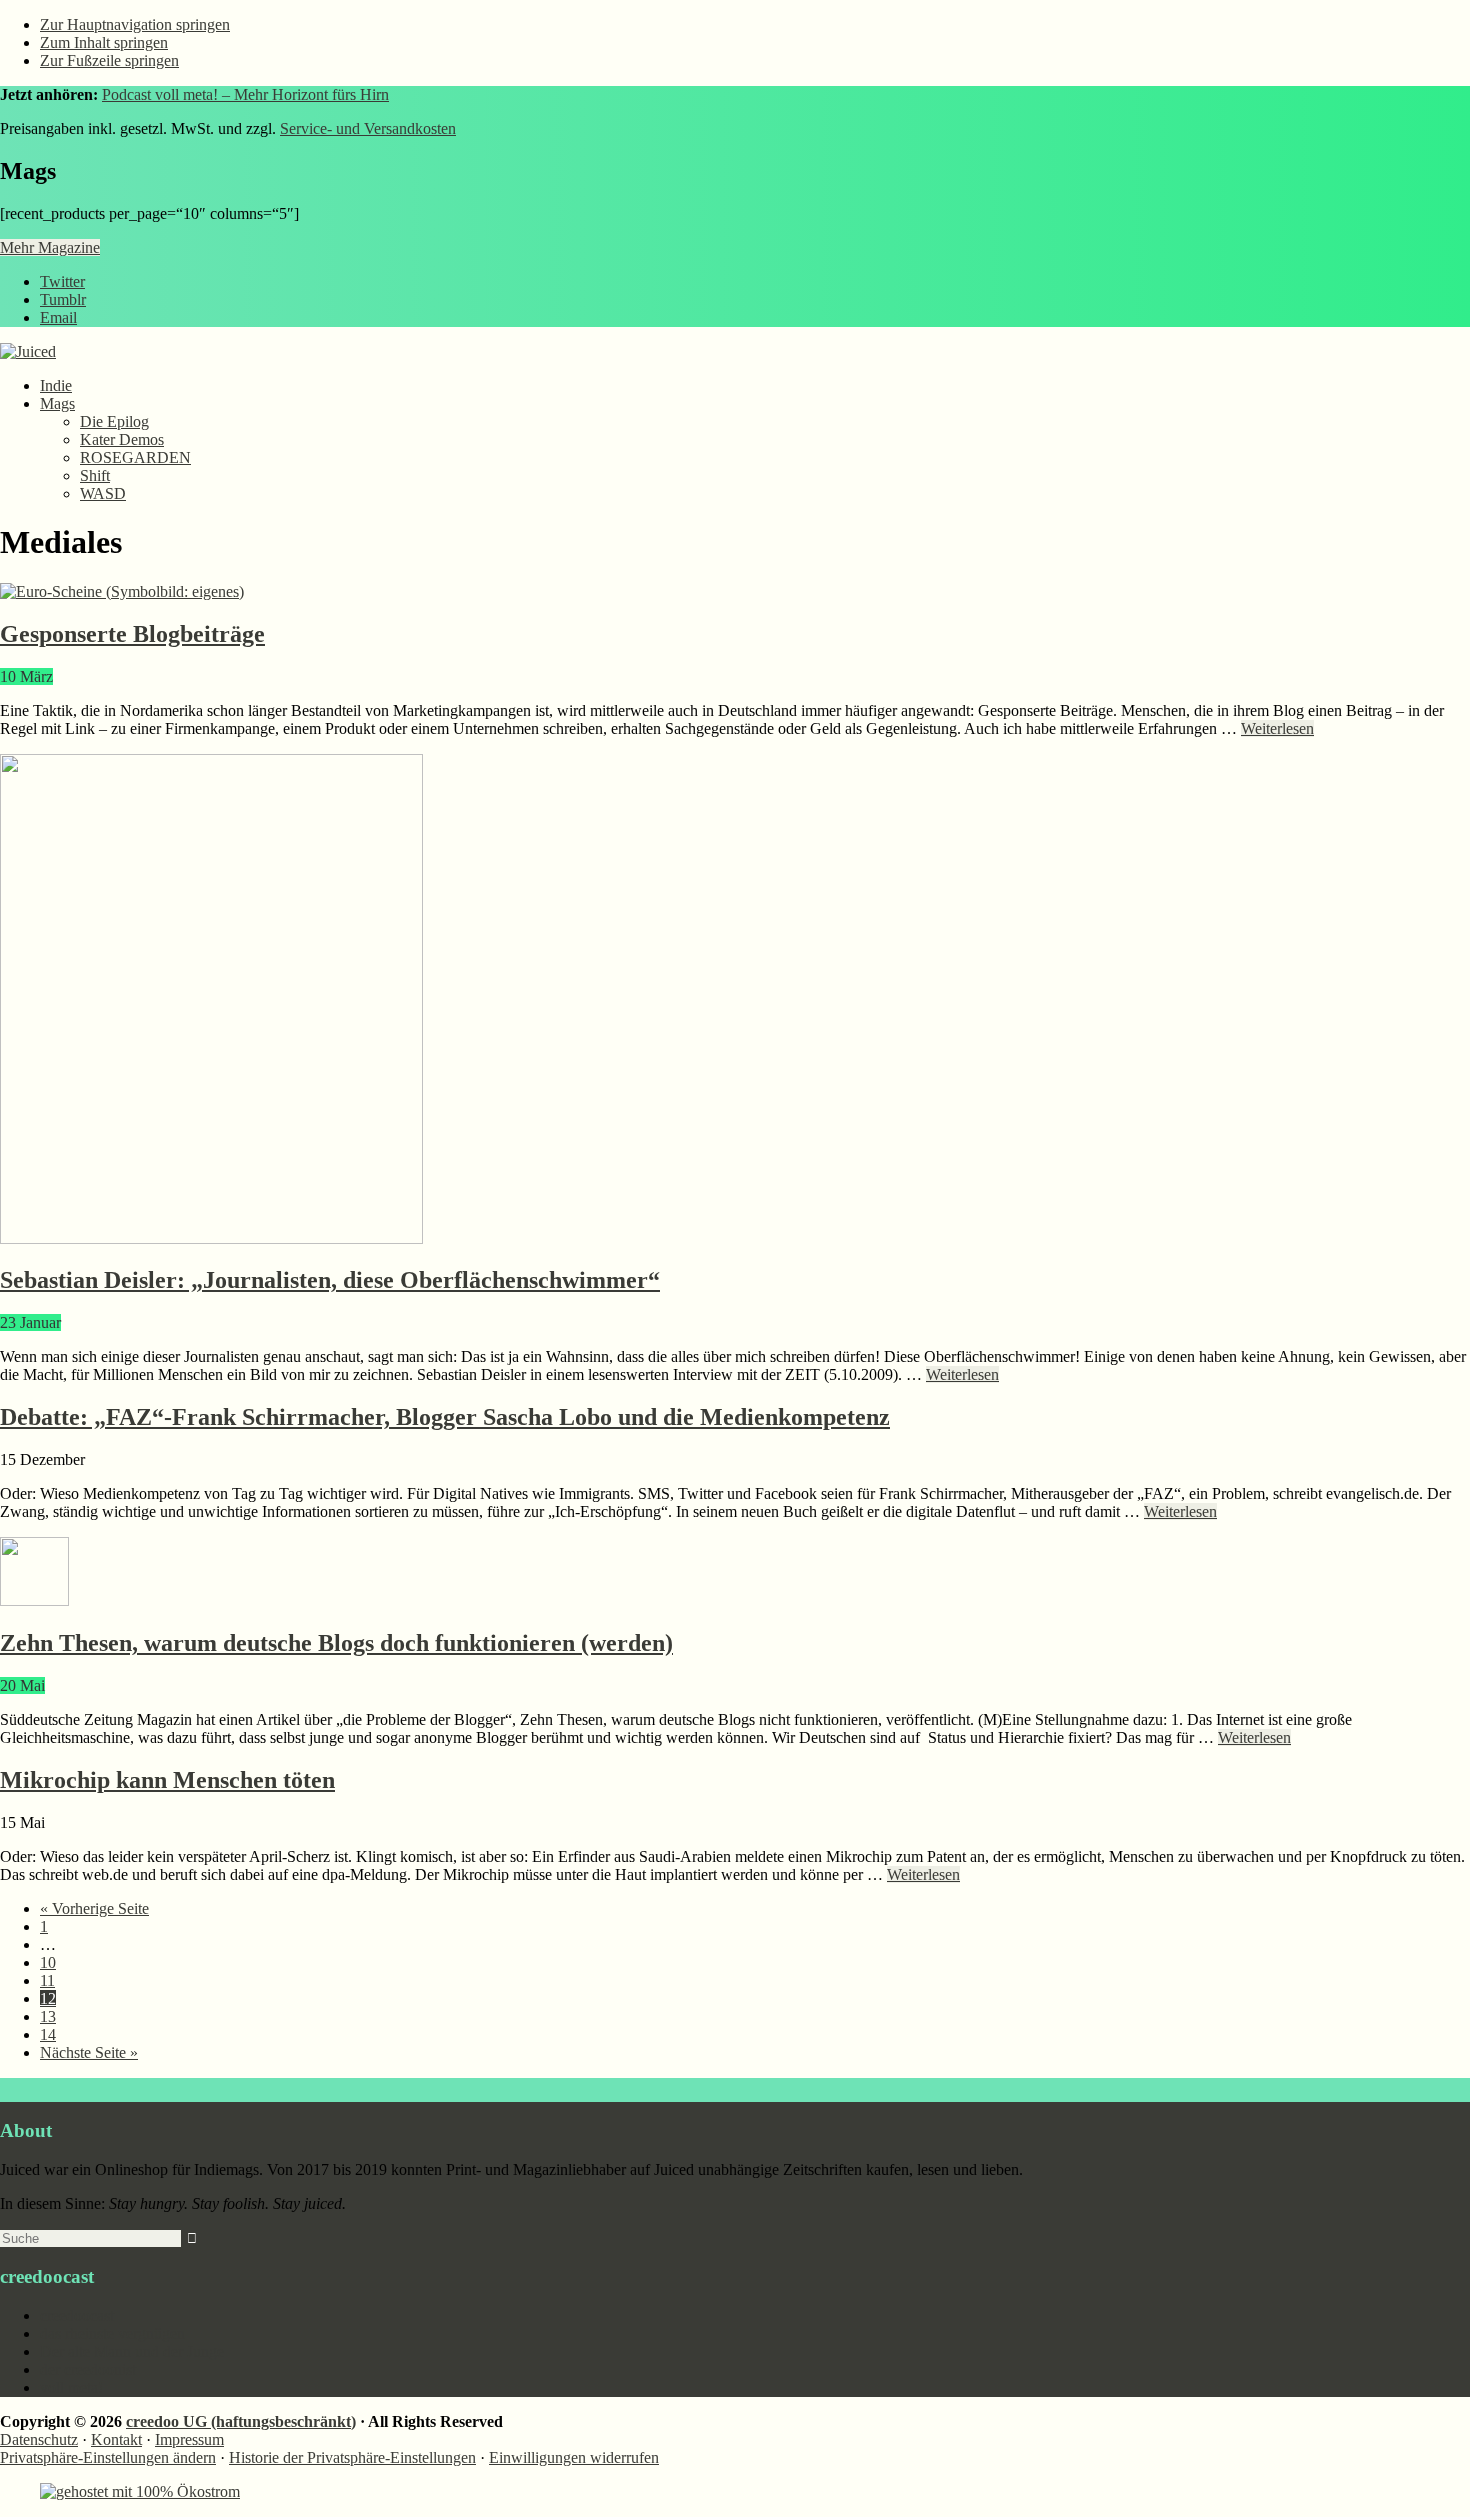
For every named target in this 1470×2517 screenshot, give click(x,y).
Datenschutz (39, 2439)
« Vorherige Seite (94, 1908)
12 (48, 1998)
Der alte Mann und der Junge (132, 2351)
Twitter (62, 281)
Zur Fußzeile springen (109, 60)
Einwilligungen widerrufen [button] (574, 2457)
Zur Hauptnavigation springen (135, 24)
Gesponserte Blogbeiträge (132, 634)
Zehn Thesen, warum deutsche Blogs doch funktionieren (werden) (336, 1643)
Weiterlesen (1277, 728)
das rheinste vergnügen (112, 2333)
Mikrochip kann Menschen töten (167, 1780)
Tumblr (63, 299)
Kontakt (116, 2439)
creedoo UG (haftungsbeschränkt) (241, 2421)
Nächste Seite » (89, 2052)
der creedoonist (88, 2369)
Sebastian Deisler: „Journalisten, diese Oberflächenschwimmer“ (330, 1280)
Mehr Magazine (50, 247)
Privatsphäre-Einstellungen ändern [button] (108, 2457)
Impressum (189, 2439)
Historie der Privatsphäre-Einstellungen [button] (352, 2457)
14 (48, 2034)
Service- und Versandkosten (368, 128)
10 (48, 1962)
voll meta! (71, 2387)
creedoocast (77, 2315)
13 (48, 2016)
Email (58, 317)
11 (47, 1980)
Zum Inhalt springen (104, 42)
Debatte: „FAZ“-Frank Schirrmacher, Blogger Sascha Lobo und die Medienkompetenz (445, 1417)
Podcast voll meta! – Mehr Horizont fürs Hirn (245, 94)
